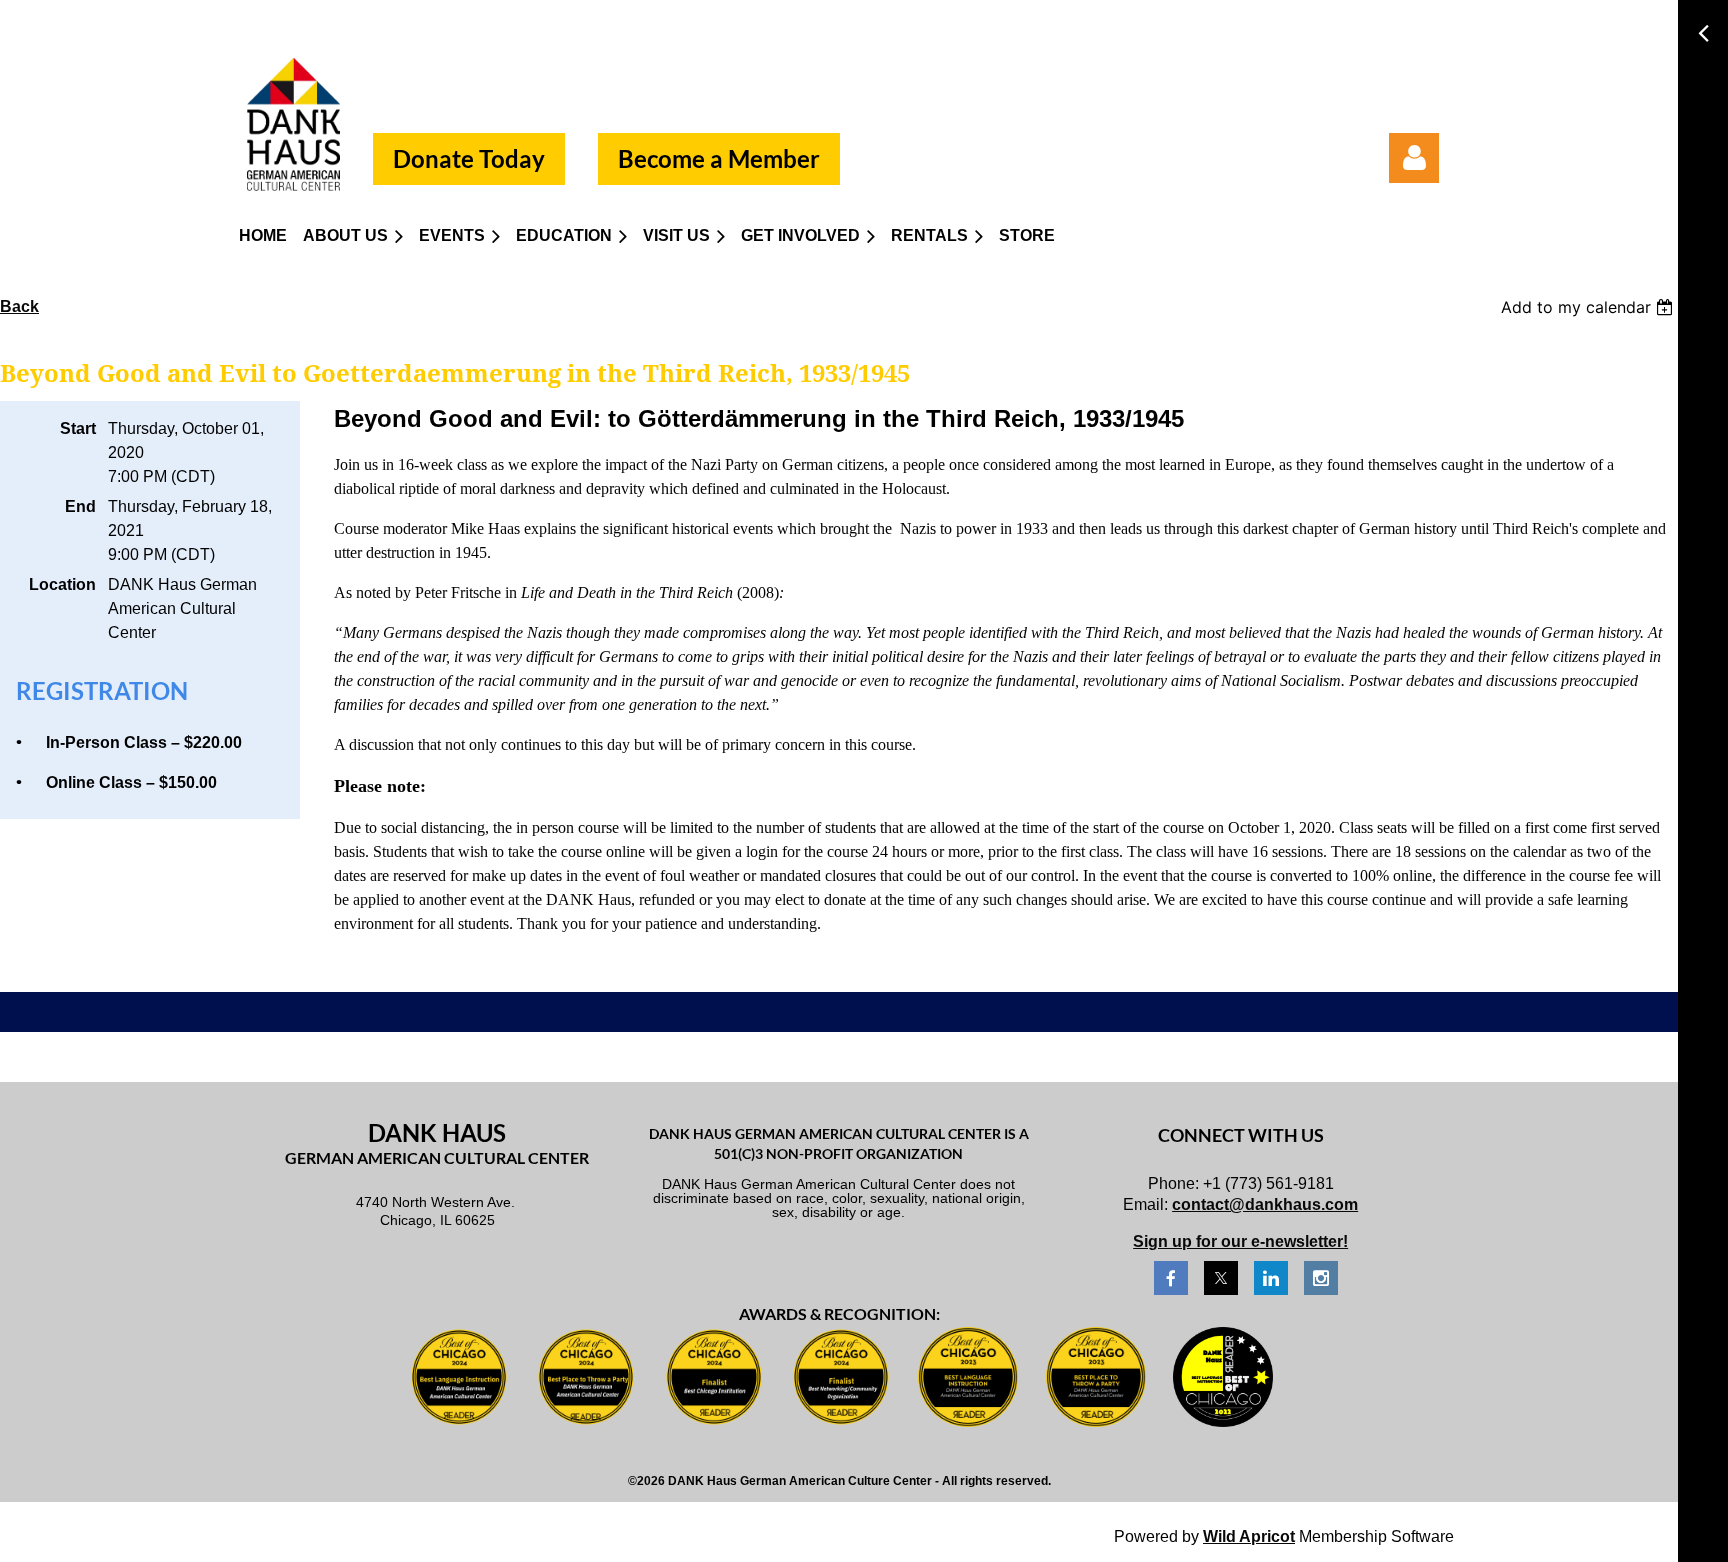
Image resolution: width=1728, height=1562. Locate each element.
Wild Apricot (1249, 1536)
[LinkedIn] (1271, 1278)
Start (78, 428)
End (80, 506)
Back (19, 306)
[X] (1221, 1278)
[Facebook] (1171, 1278)
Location (62, 584)
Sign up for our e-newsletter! (1240, 1241)
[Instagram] (1321, 1278)
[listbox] (1589, 307)
